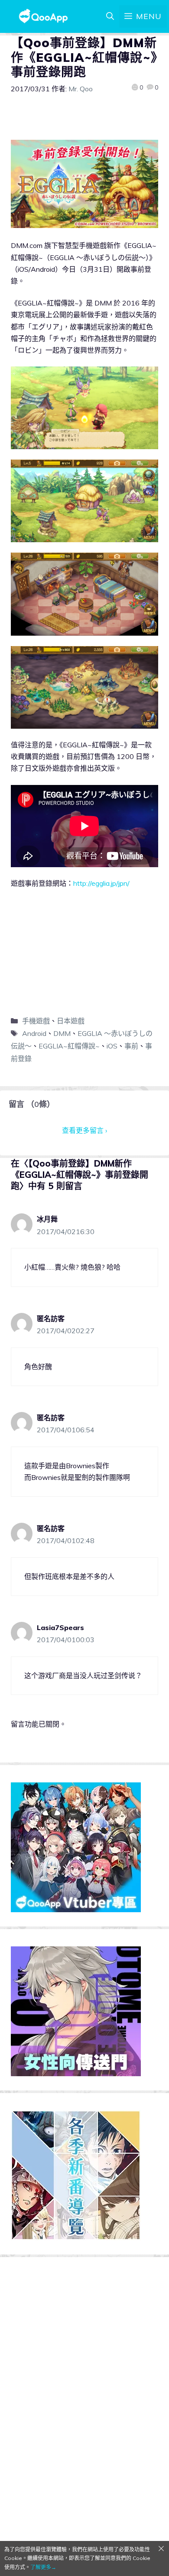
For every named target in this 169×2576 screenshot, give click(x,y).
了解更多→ (43, 2567)
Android (34, 1033)
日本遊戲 (71, 1021)
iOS (112, 1046)
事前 (131, 1046)
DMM (62, 1033)
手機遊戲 (36, 1021)
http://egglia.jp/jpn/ (101, 883)
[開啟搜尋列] (110, 16)
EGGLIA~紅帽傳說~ (69, 1046)
